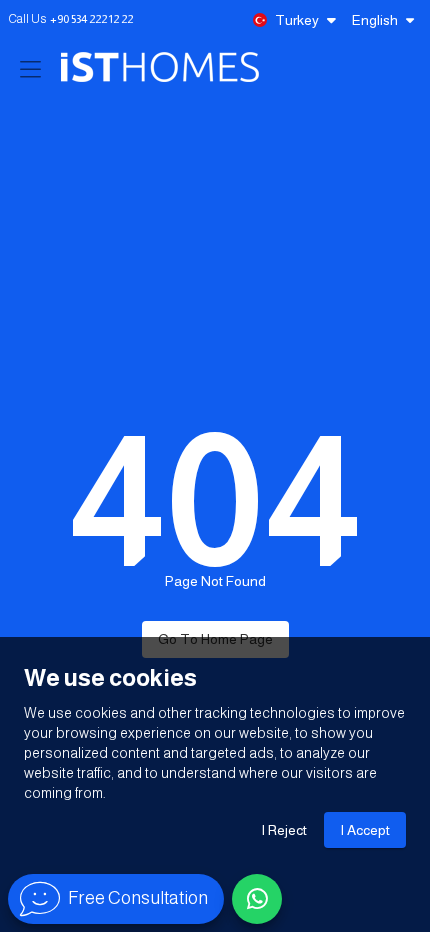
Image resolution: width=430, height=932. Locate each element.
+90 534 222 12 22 (91, 19)
